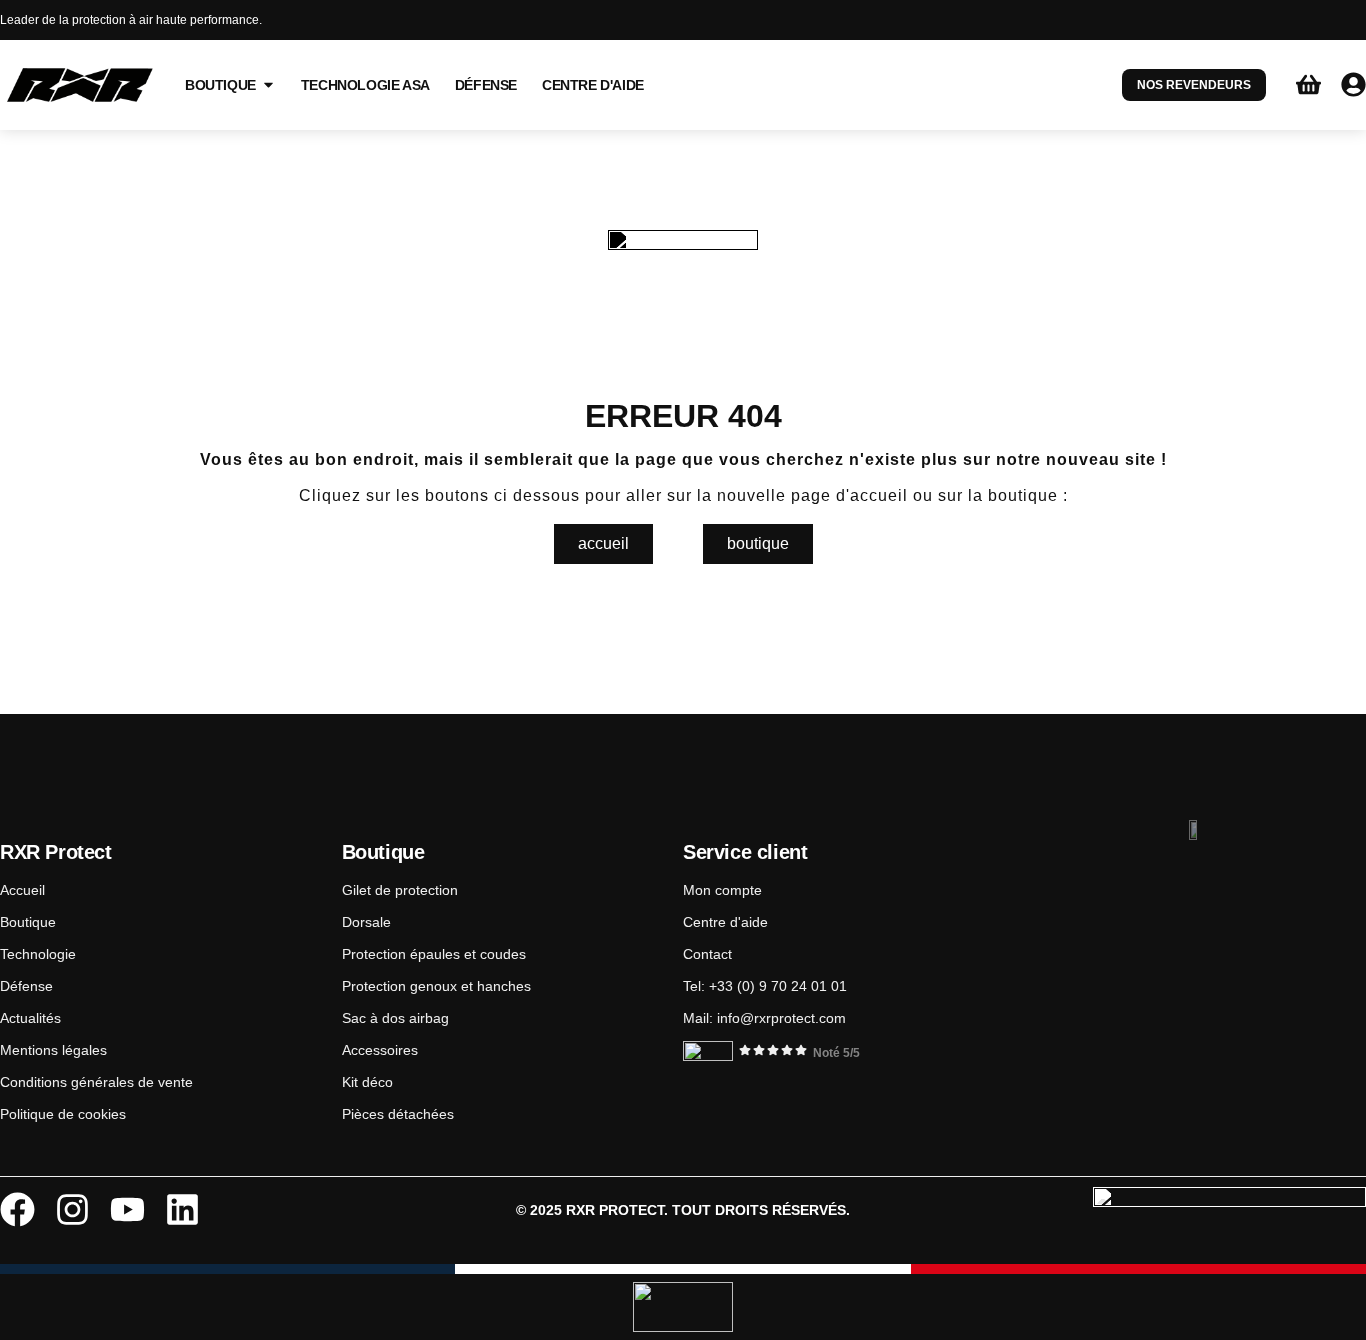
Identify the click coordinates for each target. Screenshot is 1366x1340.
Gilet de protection (400, 890)
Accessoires (380, 1050)
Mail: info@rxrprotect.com (764, 1018)
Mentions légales (53, 1050)
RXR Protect (56, 852)
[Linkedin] (182, 1209)
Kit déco (367, 1082)
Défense (26, 986)
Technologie (38, 954)
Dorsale (366, 922)
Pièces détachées (398, 1114)
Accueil (22, 890)
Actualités (30, 1018)
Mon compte (722, 890)
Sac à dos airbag (395, 1018)
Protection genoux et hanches (436, 986)
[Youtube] (127, 1209)
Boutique (28, 922)
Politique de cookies (63, 1114)
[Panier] (1308, 84)
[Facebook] (17, 1209)
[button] (758, 544)
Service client (745, 852)
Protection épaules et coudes (434, 954)
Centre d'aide (725, 922)
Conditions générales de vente (96, 1082)
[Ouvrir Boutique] (268, 84)
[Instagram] (72, 1209)
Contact (707, 954)
